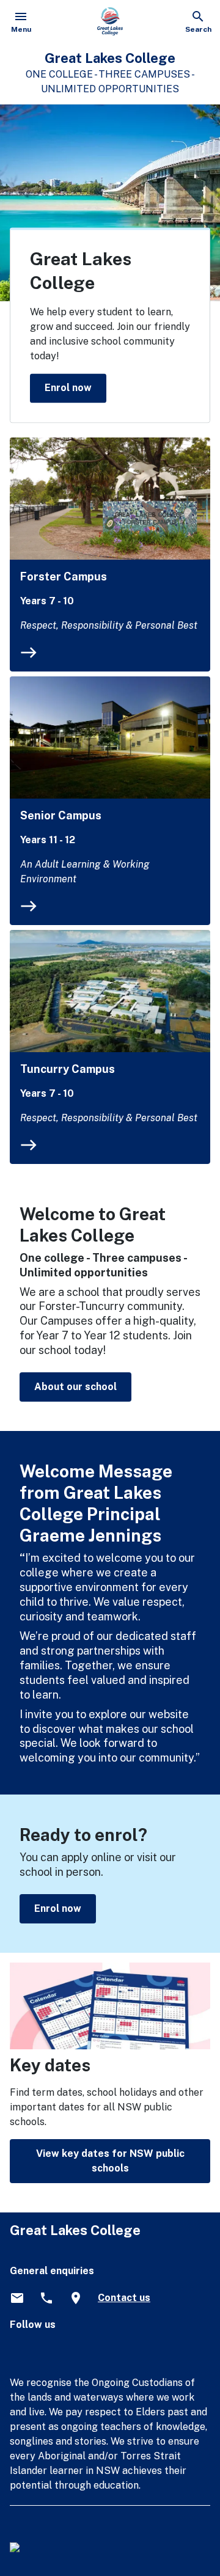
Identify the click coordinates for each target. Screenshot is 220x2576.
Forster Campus (64, 576)
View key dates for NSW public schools (110, 2161)
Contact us (124, 2298)
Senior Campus (61, 815)
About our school (75, 1387)
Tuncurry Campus (68, 1069)
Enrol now (68, 388)
